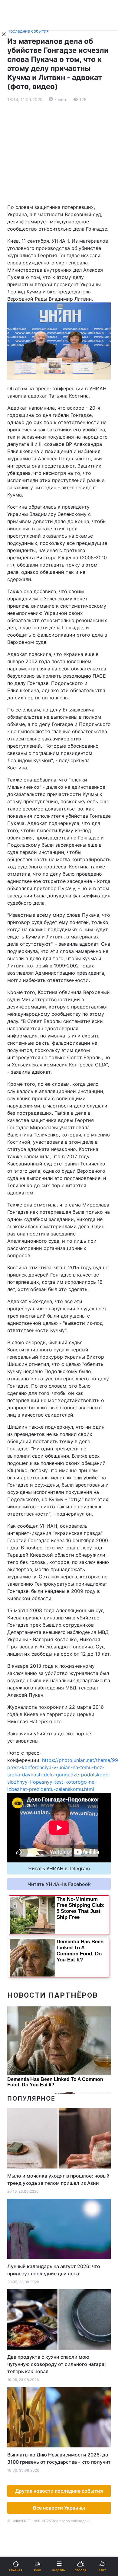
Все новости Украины (59, 2508)
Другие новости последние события (59, 2491)
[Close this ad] (4, 34)
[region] (59, 153)
